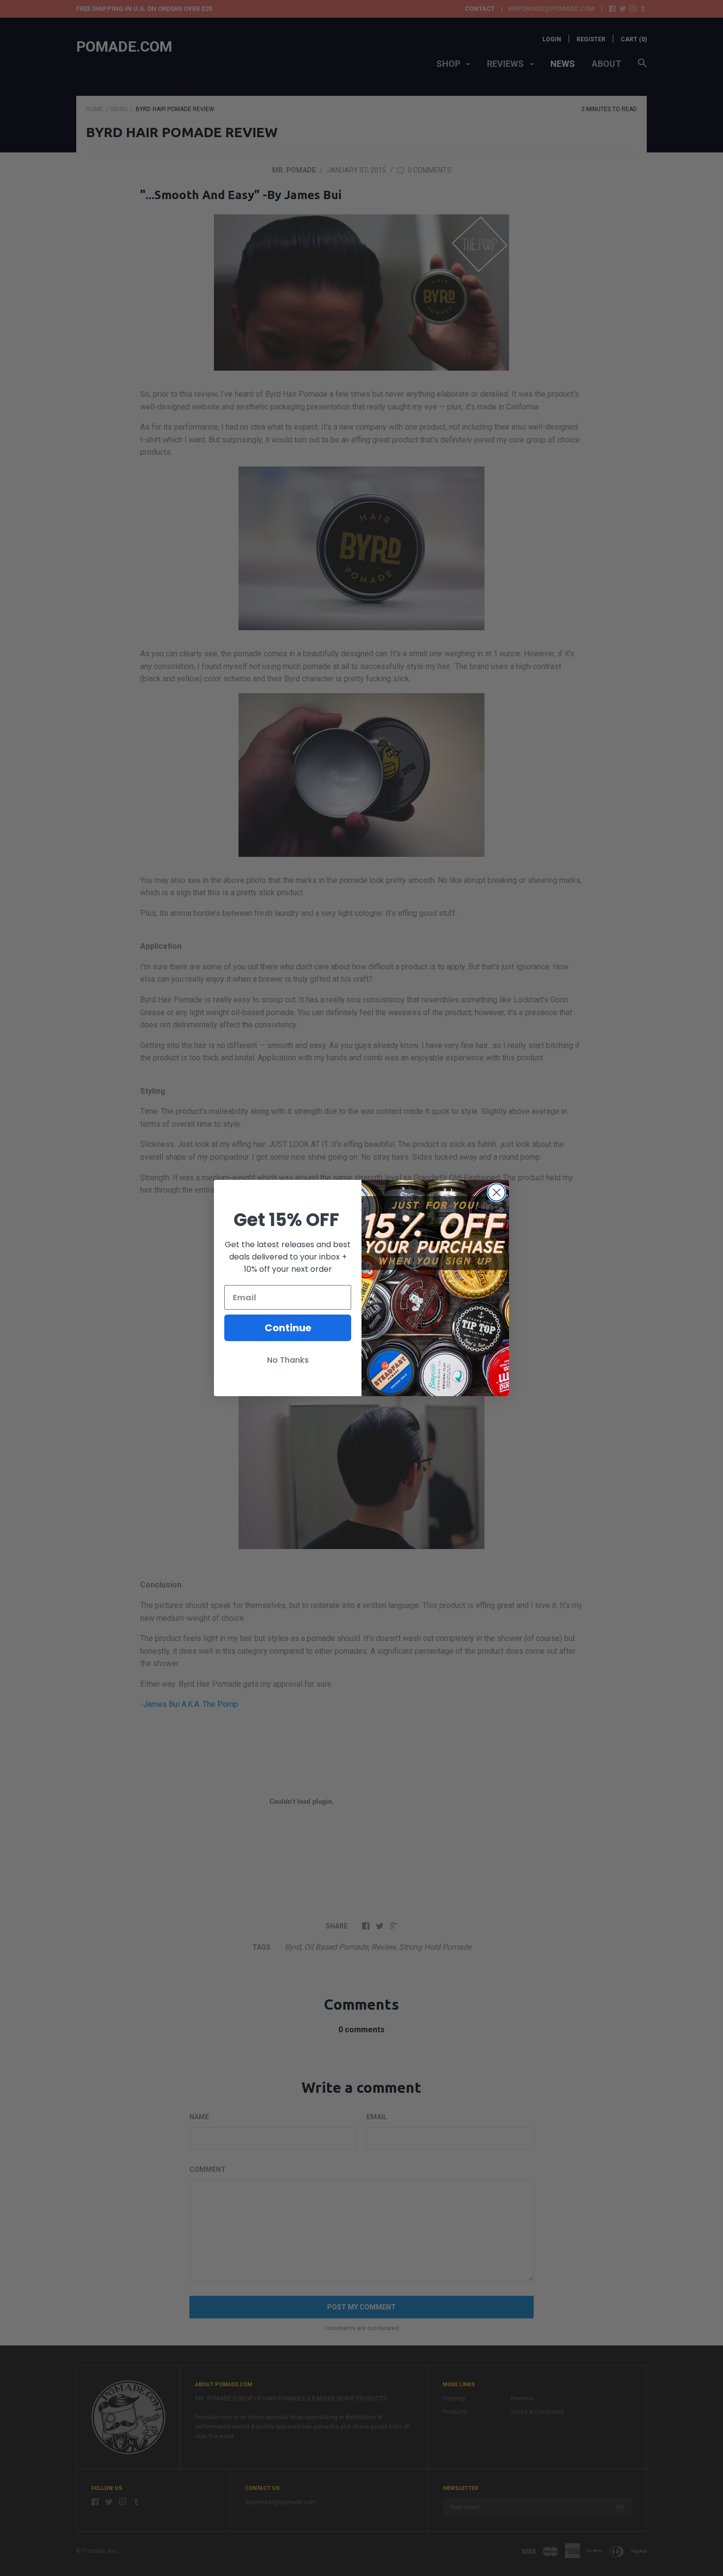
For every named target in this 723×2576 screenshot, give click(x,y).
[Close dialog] (497, 1192)
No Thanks (288, 1360)
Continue (288, 1328)
